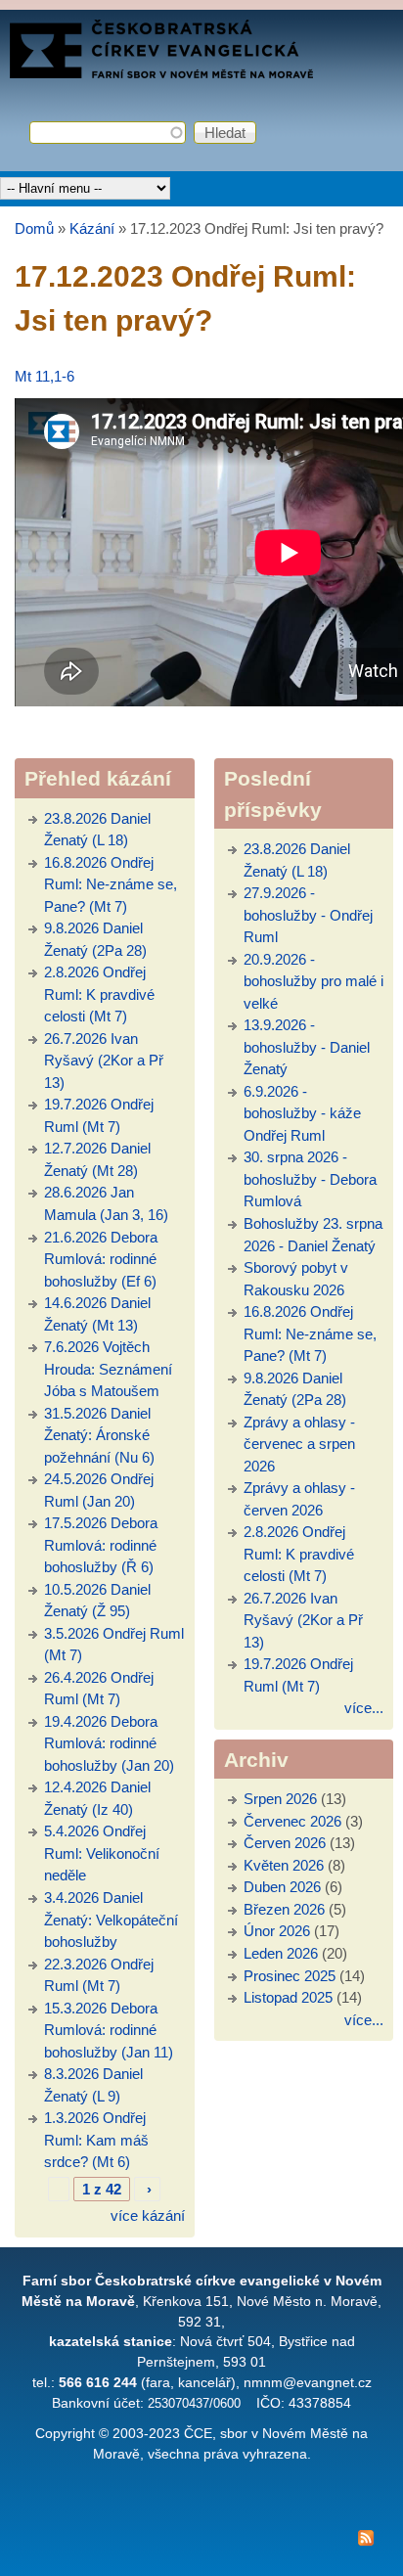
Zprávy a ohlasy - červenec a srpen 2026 (299, 1444)
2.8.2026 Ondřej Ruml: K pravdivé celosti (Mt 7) (99, 994)
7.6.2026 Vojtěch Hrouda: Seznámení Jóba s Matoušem (108, 1369)
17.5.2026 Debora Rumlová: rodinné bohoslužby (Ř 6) (101, 1545)
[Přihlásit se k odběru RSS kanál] (201, 2541)
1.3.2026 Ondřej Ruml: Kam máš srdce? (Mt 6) (96, 2140)
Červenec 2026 (292, 1821)
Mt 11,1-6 (45, 376)
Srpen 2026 (280, 1799)
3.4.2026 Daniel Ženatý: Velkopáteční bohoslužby (111, 1920)
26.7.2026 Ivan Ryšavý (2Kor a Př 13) (104, 1061)
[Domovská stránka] (161, 73)
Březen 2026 (284, 1909)
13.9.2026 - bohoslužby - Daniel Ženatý (307, 1047)
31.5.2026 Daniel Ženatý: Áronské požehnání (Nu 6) (99, 1435)
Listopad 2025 (288, 1997)
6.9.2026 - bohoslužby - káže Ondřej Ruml (302, 1113)
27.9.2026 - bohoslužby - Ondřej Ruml (308, 915)
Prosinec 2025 (290, 1976)
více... (364, 1708)
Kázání (92, 228)
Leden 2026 (281, 1953)
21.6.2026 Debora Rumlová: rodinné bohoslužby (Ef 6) (101, 1259)
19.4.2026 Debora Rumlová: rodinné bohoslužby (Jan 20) (109, 1743)
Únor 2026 (277, 1931)
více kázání (148, 2215)
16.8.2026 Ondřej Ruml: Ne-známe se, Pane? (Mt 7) (111, 884)
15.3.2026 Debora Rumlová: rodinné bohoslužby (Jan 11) (109, 2030)
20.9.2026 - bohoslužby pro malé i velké (313, 981)
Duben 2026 (282, 1887)
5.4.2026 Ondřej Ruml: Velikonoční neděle (102, 1853)
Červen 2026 (285, 1843)
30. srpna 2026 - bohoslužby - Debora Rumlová (310, 1179)
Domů (34, 228)
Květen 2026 (284, 1865)
